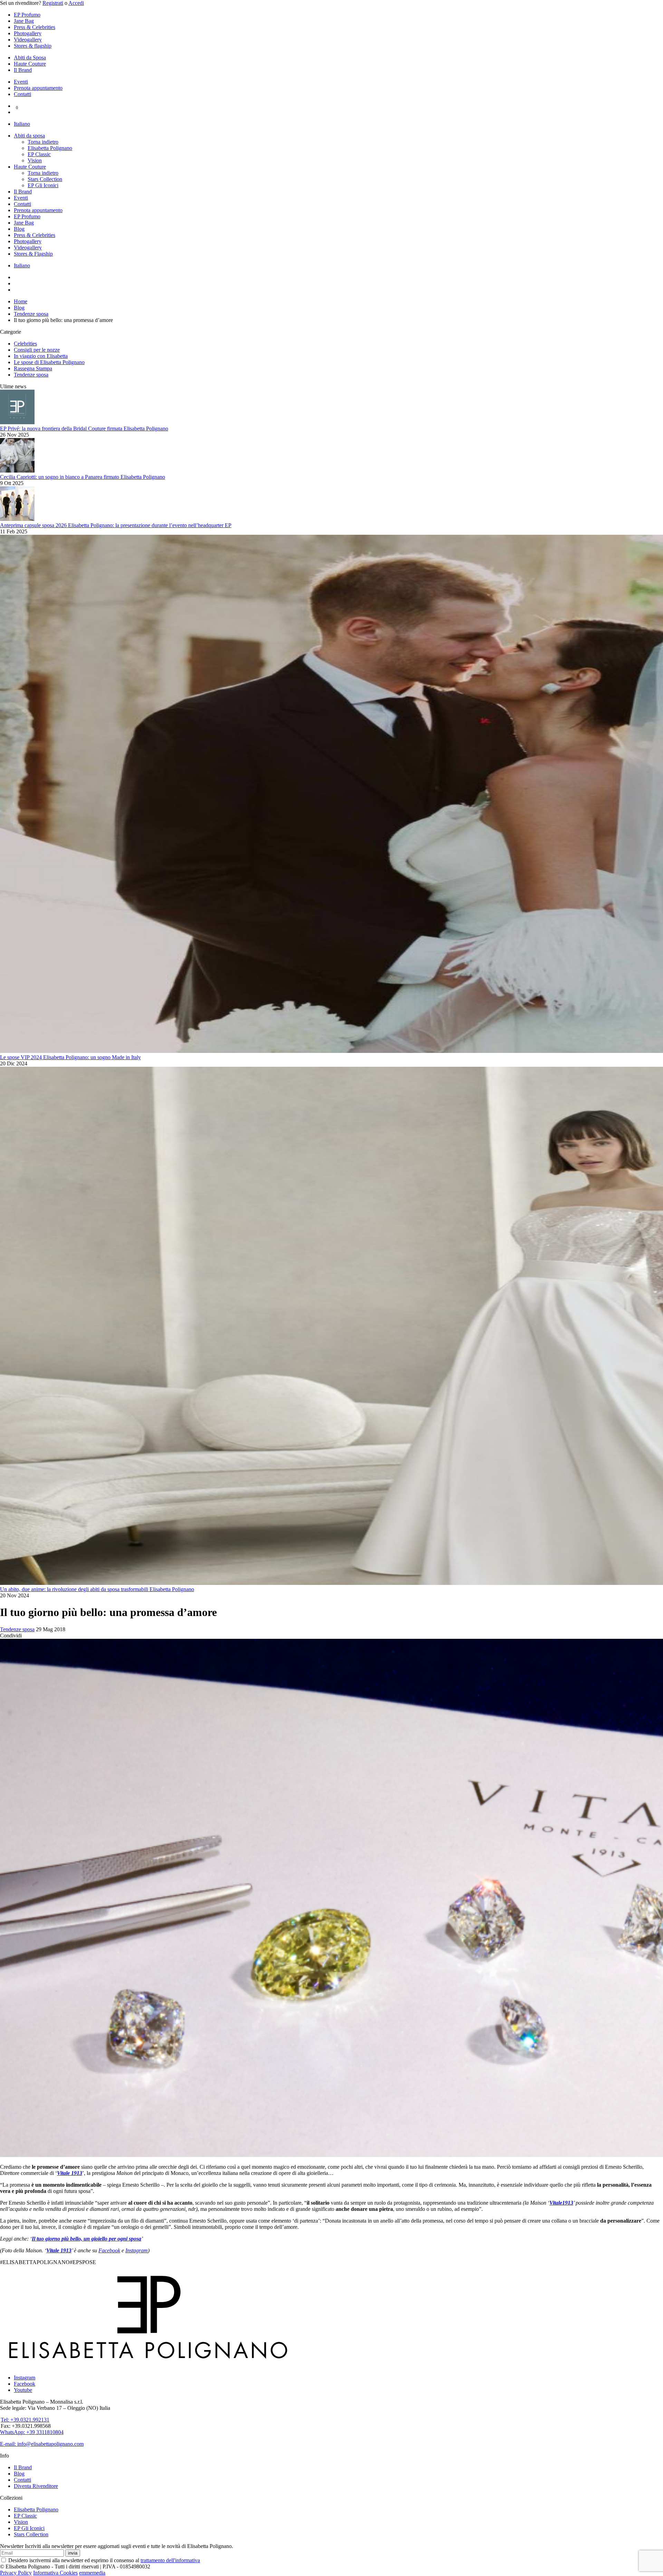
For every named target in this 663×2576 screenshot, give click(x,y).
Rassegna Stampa (33, 368)
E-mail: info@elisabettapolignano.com (42, 2444)
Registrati (53, 3)
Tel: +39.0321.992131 (25, 2420)
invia (73, 2553)
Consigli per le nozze (37, 350)
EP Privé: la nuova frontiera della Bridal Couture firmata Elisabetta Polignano (84, 429)
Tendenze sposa (31, 375)
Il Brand (23, 70)
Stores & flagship (33, 46)
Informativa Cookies (55, 2573)
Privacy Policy (16, 2573)
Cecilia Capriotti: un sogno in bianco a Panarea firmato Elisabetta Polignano (83, 477)
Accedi (76, 3)
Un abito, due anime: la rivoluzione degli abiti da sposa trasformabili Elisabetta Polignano (97, 1589)
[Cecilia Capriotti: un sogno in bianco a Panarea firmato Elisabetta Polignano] (17, 471)
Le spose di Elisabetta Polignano (49, 362)
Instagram (137, 2250)
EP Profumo (27, 15)
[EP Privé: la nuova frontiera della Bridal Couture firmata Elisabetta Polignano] (17, 422)
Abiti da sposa (29, 136)
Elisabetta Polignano (50, 148)
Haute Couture (30, 64)
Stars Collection (45, 179)
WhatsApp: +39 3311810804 (32, 2432)
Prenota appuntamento (38, 88)
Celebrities (25, 344)
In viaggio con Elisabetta (41, 356)
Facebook (109, 2250)
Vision (35, 160)
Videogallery (28, 40)
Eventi (21, 82)
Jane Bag (24, 21)
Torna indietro (43, 142)
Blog (19, 229)
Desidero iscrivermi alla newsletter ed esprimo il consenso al (103, 2560)
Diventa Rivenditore (36, 2486)
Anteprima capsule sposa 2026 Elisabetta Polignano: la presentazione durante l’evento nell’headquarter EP (116, 525)
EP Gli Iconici (43, 185)
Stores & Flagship (33, 254)
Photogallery (28, 33)
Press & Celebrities (35, 27)
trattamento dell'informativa (170, 2560)
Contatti (22, 94)
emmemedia (92, 2573)
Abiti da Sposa (30, 58)
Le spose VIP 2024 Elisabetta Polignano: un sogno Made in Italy (70, 1057)
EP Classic (39, 154)
